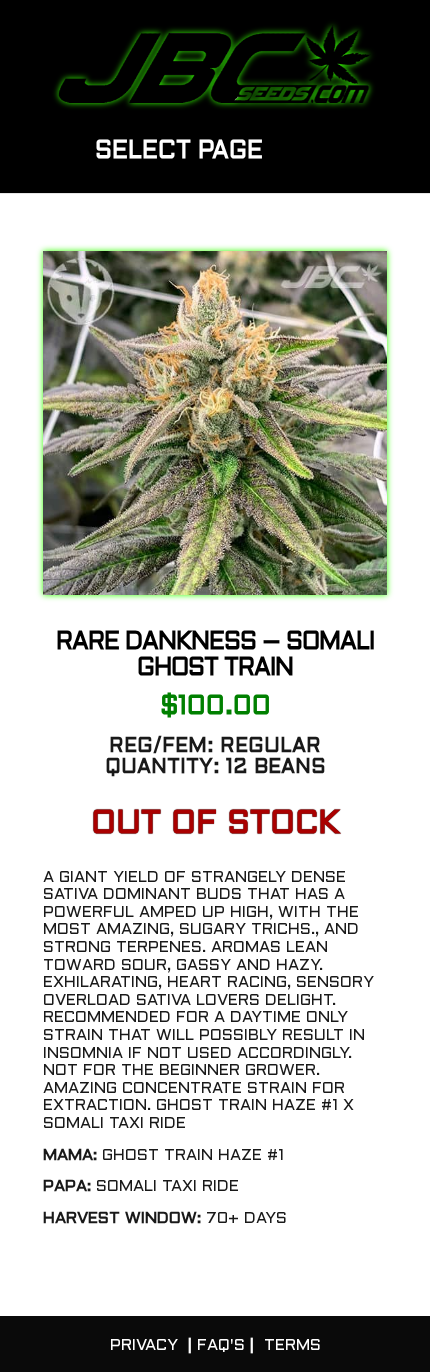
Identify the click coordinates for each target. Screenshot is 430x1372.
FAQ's (221, 1345)
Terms (292, 1345)
